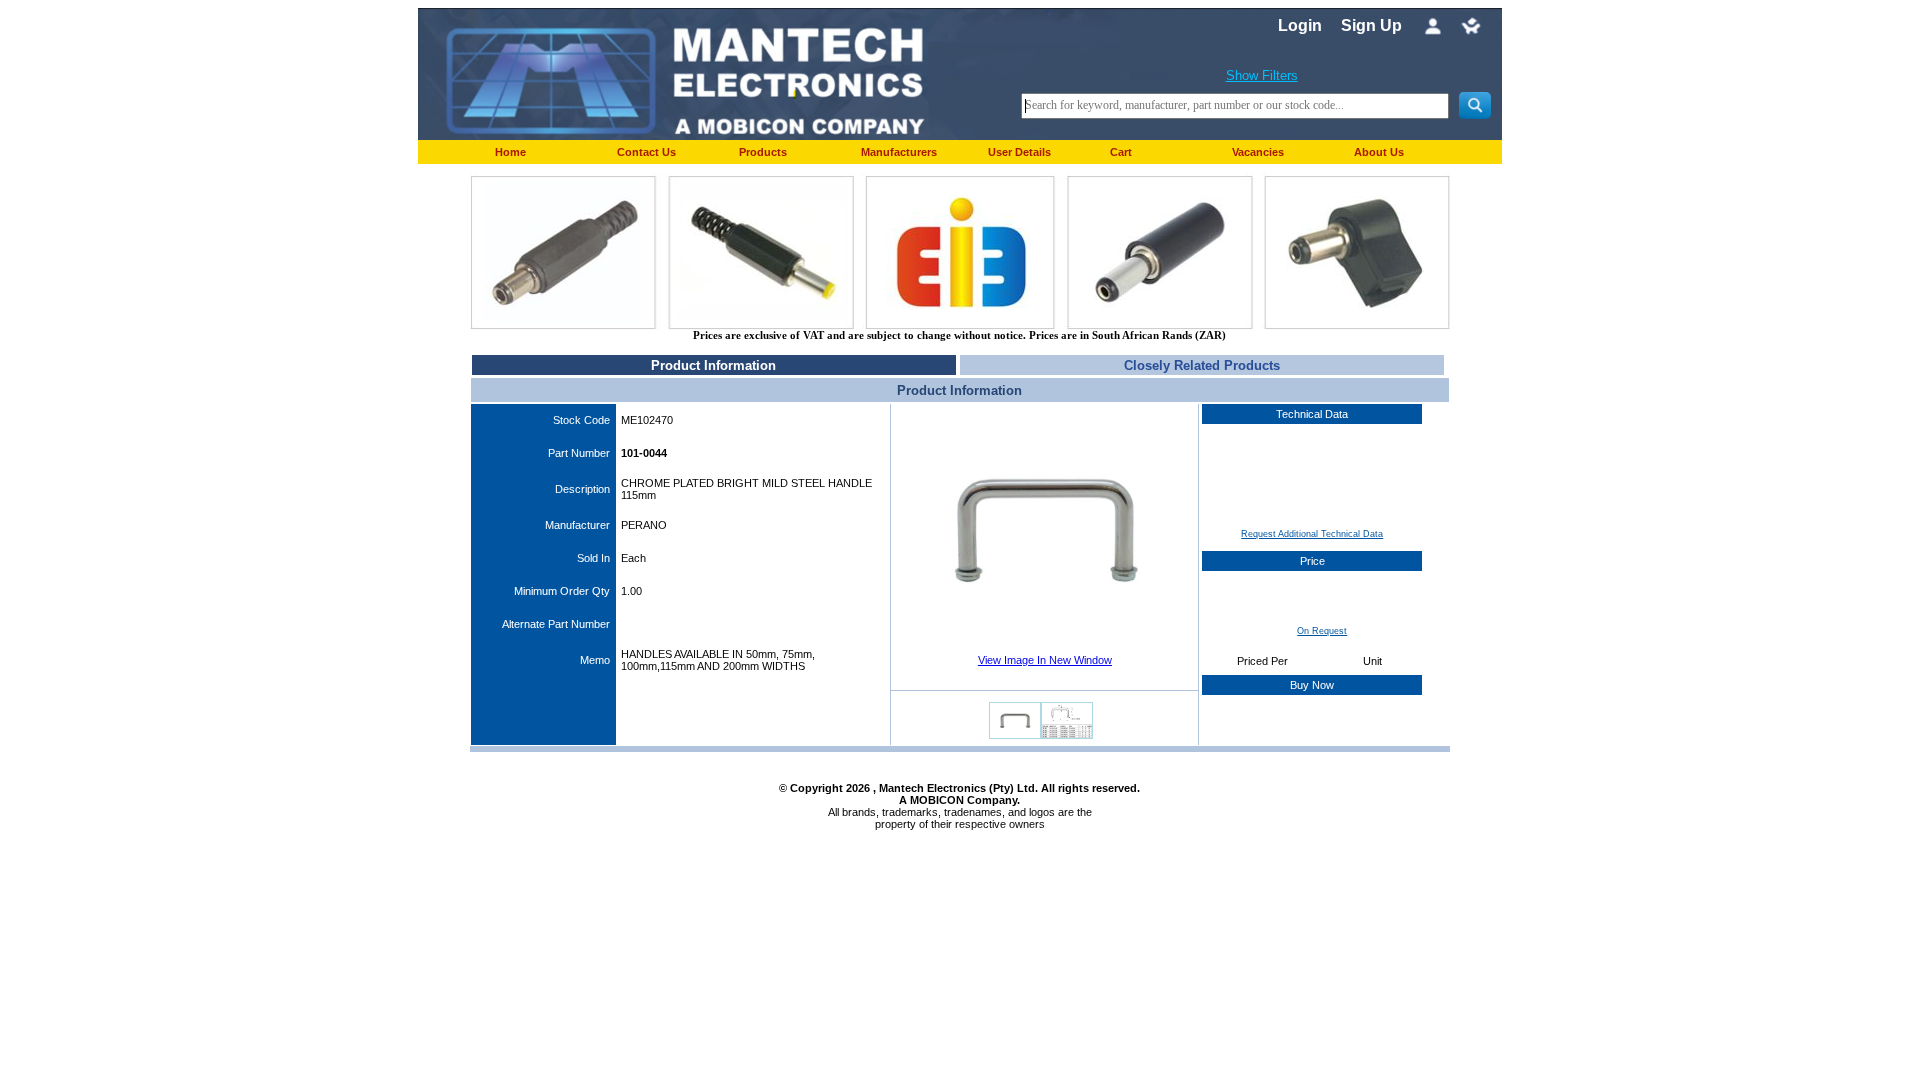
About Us (1379, 152)
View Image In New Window (1045, 660)
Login (1300, 25)
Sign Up (1371, 25)
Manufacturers (899, 152)
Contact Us (646, 152)
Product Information (713, 365)
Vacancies (1258, 152)
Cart (1121, 152)
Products (763, 152)
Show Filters (1262, 75)
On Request (1322, 631)
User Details (1019, 152)
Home (510, 152)
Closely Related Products (1202, 365)
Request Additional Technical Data (1312, 534)
